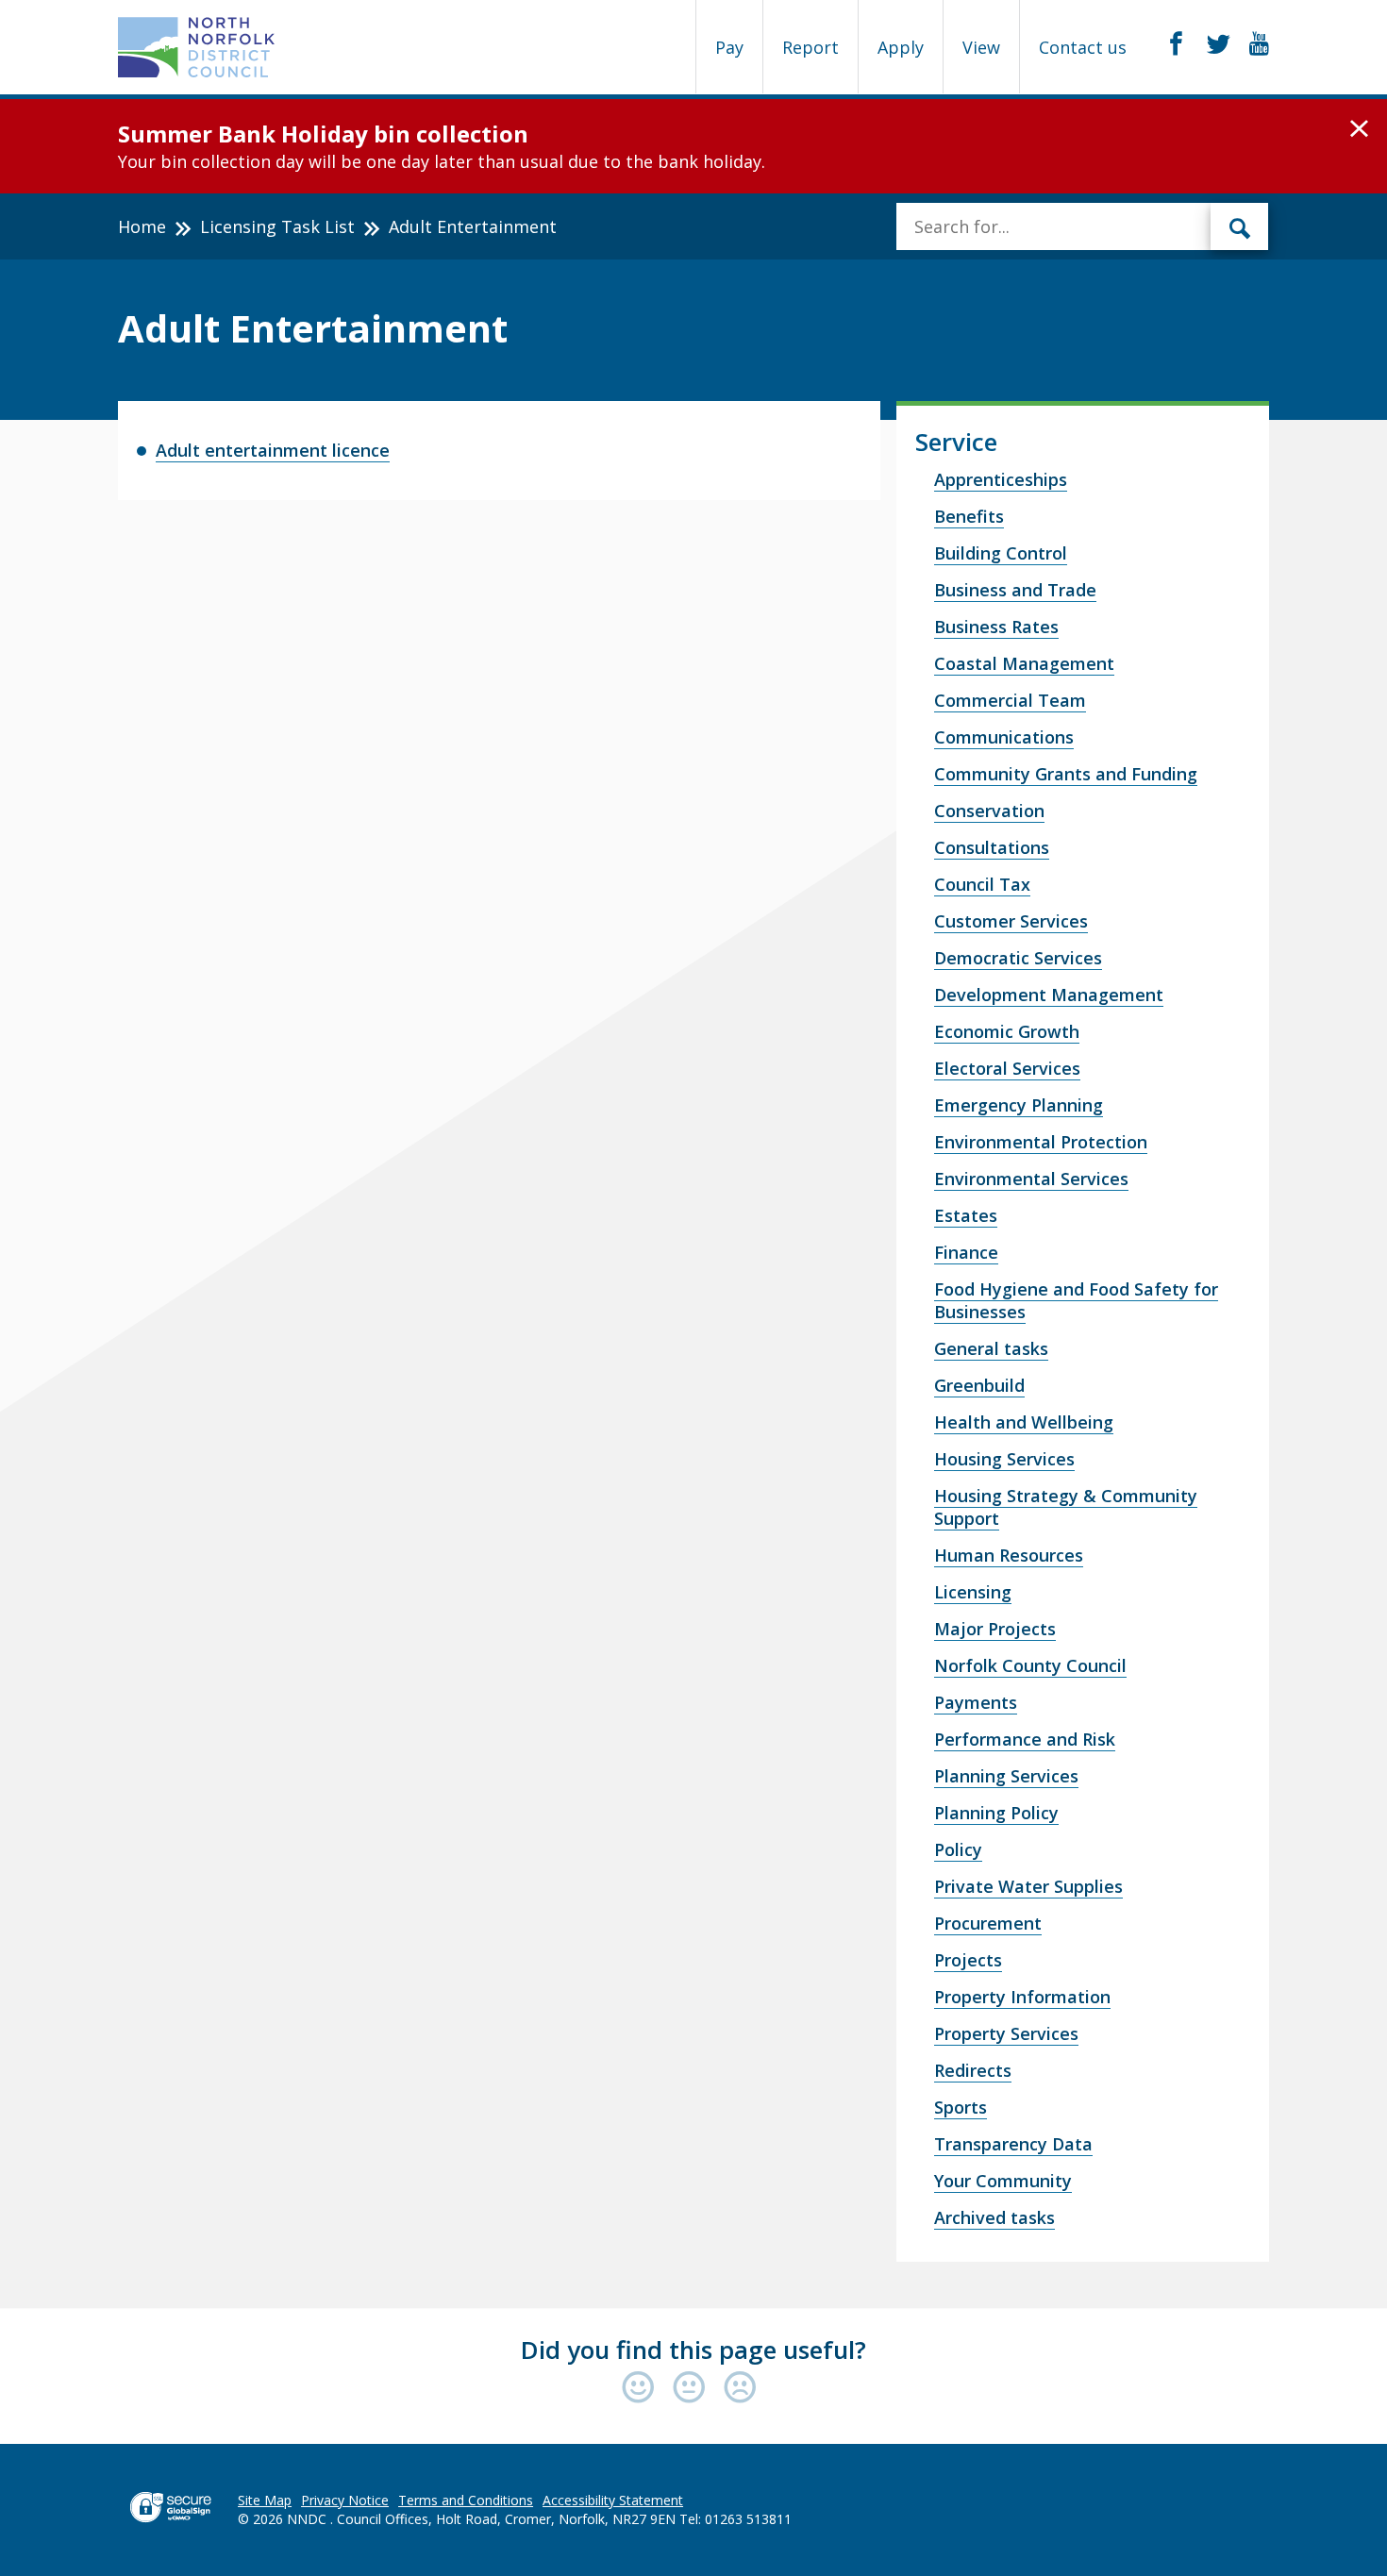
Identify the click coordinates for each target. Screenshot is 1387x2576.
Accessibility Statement (613, 2500)
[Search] (1240, 226)
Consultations (992, 847)
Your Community (1003, 2181)
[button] (1359, 129)
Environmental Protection (1041, 1142)
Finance (966, 1252)
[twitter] (1219, 44)
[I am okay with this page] (693, 2389)
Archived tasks (994, 2217)
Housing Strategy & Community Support (1066, 1507)
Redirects (973, 2070)
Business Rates (996, 627)
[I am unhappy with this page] (740, 2389)
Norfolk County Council (1030, 1665)
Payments (976, 1702)
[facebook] (1176, 44)
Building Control (1001, 553)
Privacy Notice (345, 2500)
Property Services (1006, 2033)
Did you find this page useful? (693, 2350)
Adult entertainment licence (273, 450)
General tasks (991, 1348)
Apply (901, 47)
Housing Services (1004, 1459)
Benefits (969, 516)
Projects (968, 1960)
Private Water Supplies (1028, 1886)
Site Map (265, 2500)
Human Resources (1009, 1555)
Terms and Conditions (466, 2500)
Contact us (1083, 47)
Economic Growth (1007, 1031)
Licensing (973, 1592)
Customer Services (1011, 921)
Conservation (989, 811)
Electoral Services (1007, 1068)
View (981, 47)
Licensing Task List (277, 226)
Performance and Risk (1025, 1739)
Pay (729, 47)
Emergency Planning (1019, 1105)
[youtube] (1259, 44)
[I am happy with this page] (643, 2389)
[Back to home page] (197, 47)
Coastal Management (1024, 663)
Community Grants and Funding (1066, 774)
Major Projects (995, 1629)
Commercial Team (1010, 700)
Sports (961, 2107)
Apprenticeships (1001, 479)
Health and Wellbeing (1024, 1422)
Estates (966, 1215)
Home (142, 226)
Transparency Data (1013, 2144)
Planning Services (1006, 1776)
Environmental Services (1031, 1179)
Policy (958, 1849)
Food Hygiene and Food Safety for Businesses (1076, 1300)
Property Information (1022, 1997)
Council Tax (982, 884)
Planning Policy (996, 1813)
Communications (1004, 737)
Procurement (988, 1923)
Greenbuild (979, 1385)
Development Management (1049, 995)
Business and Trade (1015, 590)
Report (810, 47)
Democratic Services (1018, 958)
